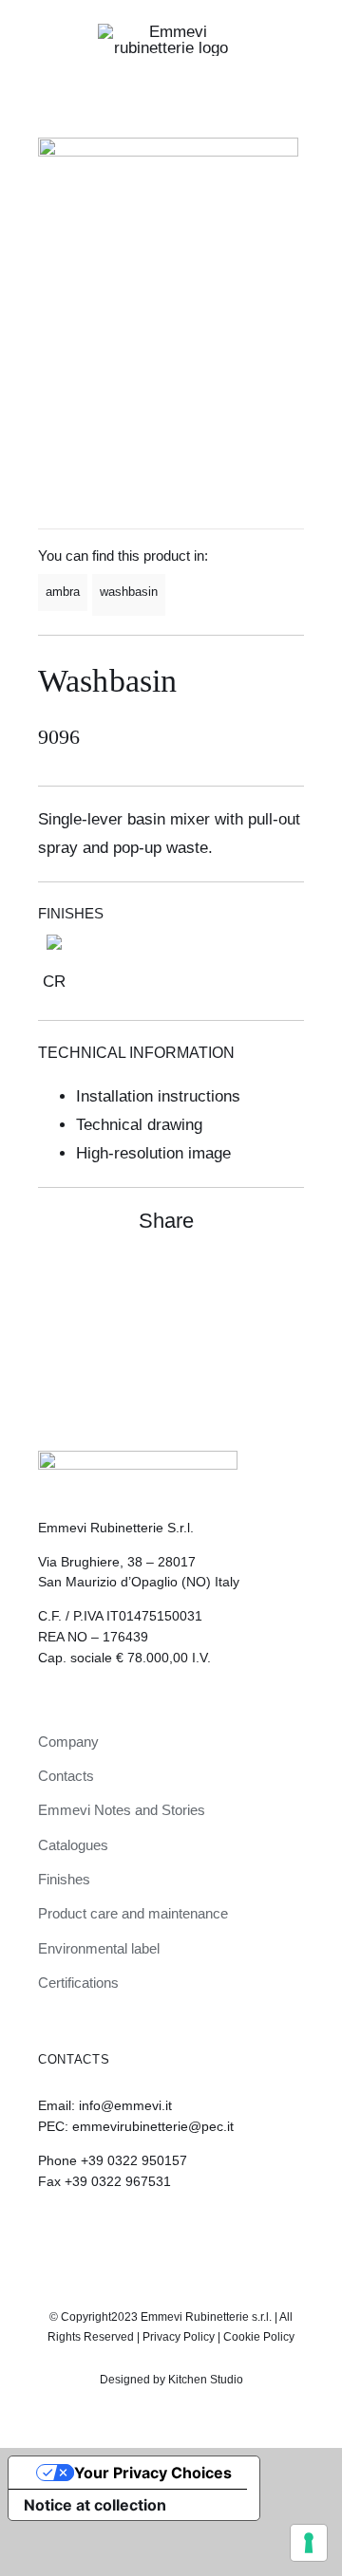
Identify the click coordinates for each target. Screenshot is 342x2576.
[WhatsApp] (253, 1282)
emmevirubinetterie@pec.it (153, 2126)
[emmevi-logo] (171, 32)
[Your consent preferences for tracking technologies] (309, 2543)
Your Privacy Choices (153, 2473)
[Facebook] (218, 1282)
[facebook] (187, 2233)
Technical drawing (139, 1125)
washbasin (129, 592)
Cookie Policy (259, 2337)
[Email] (287, 1282)
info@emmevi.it (125, 2105)
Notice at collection (95, 2505)
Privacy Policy (179, 2337)
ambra (63, 592)
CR (54, 982)
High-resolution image (153, 1153)
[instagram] (155, 2233)
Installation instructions (158, 1096)
